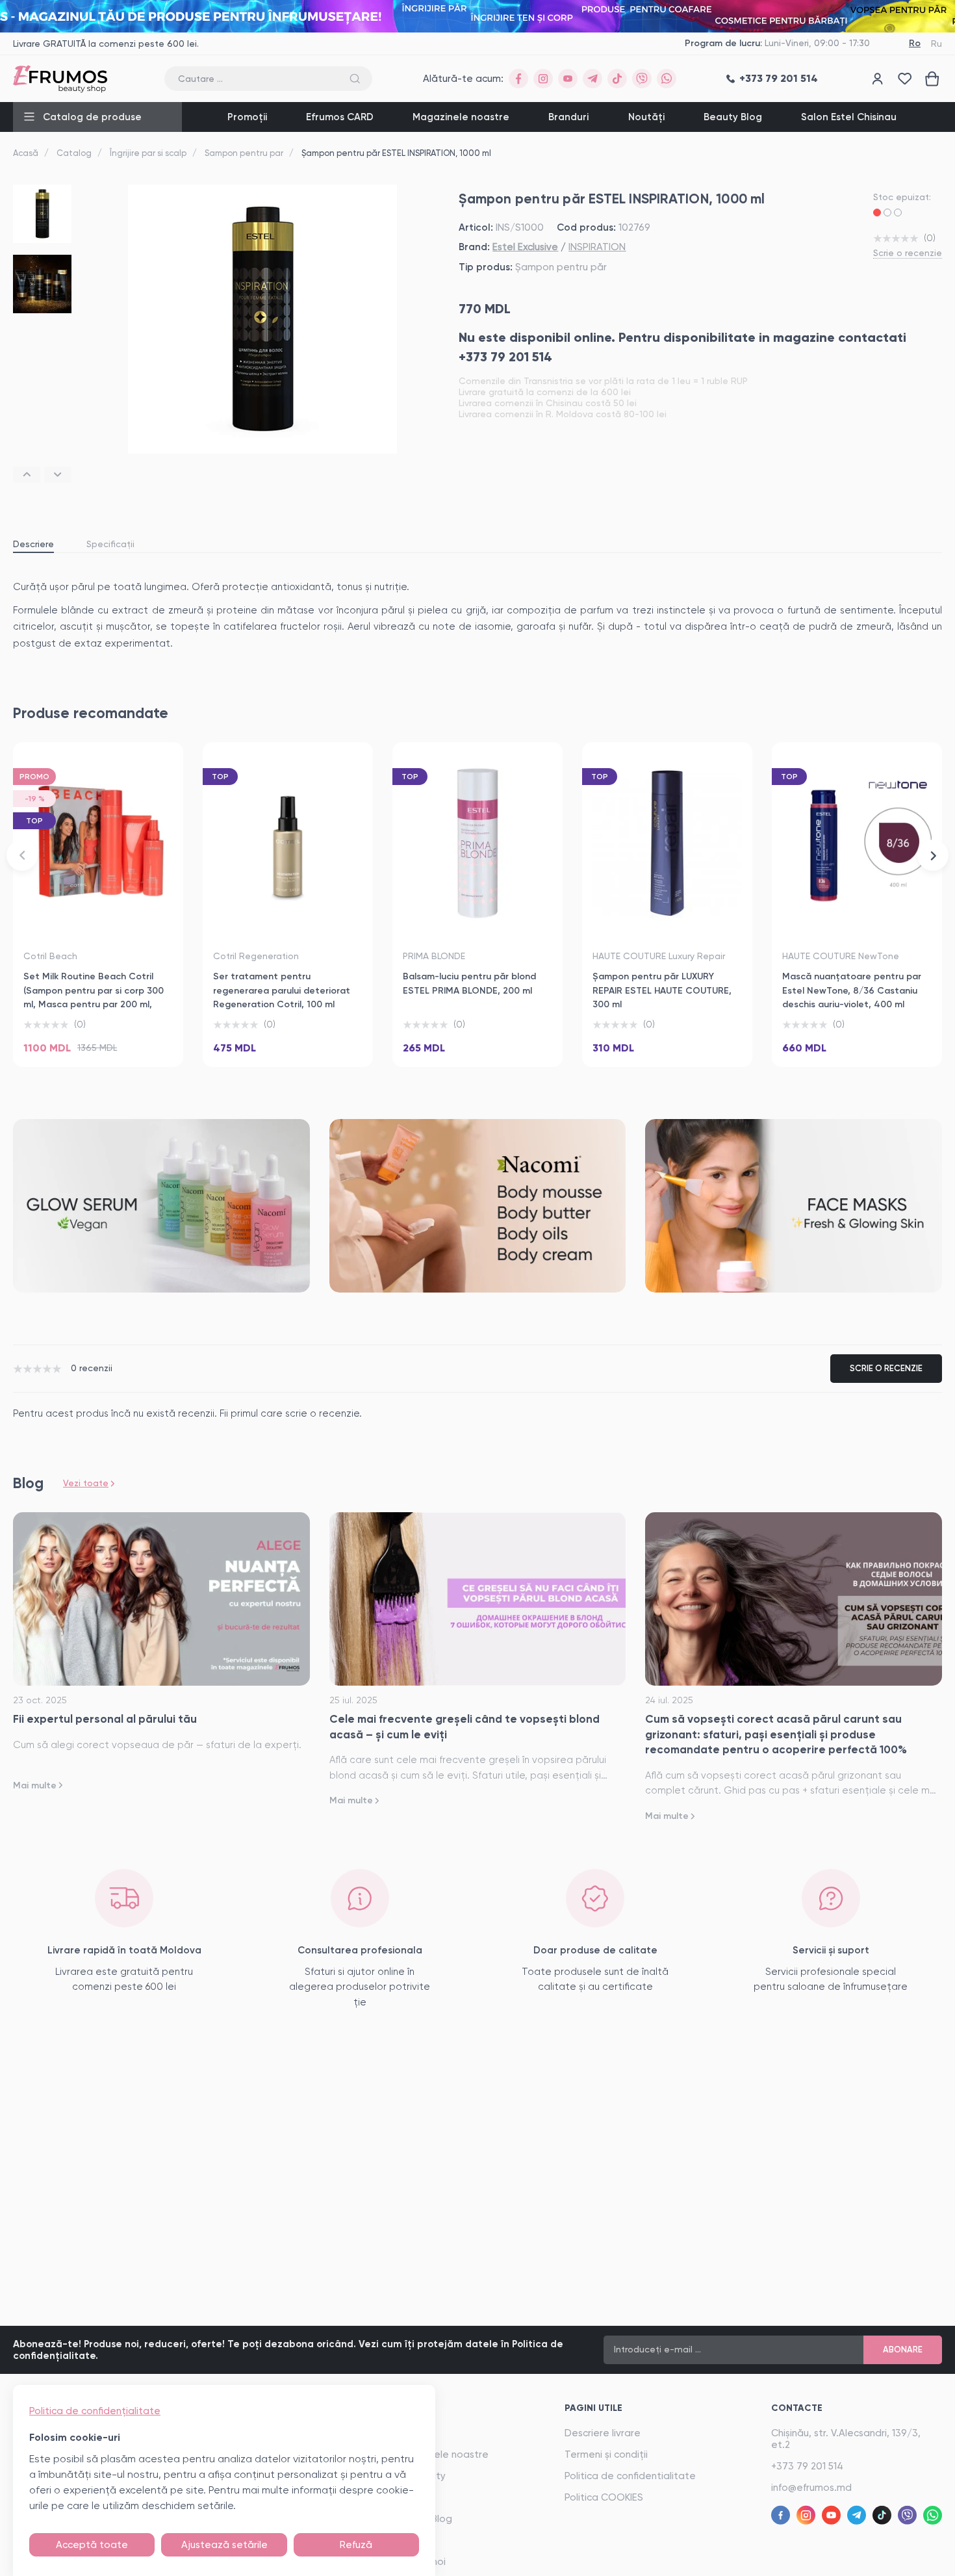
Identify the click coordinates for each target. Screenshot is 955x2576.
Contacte (797, 2408)
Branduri (568, 117)
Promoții (247, 117)
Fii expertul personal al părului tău (105, 1719)
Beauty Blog (733, 117)
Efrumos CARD (340, 117)
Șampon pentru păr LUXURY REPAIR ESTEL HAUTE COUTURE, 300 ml (662, 990)
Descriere (33, 544)
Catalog (74, 153)
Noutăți (646, 117)
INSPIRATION (597, 247)
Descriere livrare (603, 2433)
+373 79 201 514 (807, 2466)
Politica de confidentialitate (630, 2476)
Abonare (903, 2350)
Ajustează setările (224, 2545)
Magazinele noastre (461, 117)
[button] (27, 475)
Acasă (26, 153)
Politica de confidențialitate (95, 2411)
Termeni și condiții (606, 2454)
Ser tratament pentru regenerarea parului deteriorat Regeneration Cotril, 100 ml (282, 990)
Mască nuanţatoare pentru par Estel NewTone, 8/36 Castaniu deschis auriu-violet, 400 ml (852, 990)
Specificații (110, 544)
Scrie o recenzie (908, 253)
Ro (915, 43)
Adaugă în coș (98, 1041)
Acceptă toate (92, 2545)
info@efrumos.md (811, 2488)
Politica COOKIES (604, 2497)
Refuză (356, 2545)
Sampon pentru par (244, 153)
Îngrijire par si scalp (148, 153)
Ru (936, 44)
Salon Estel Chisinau (849, 117)
